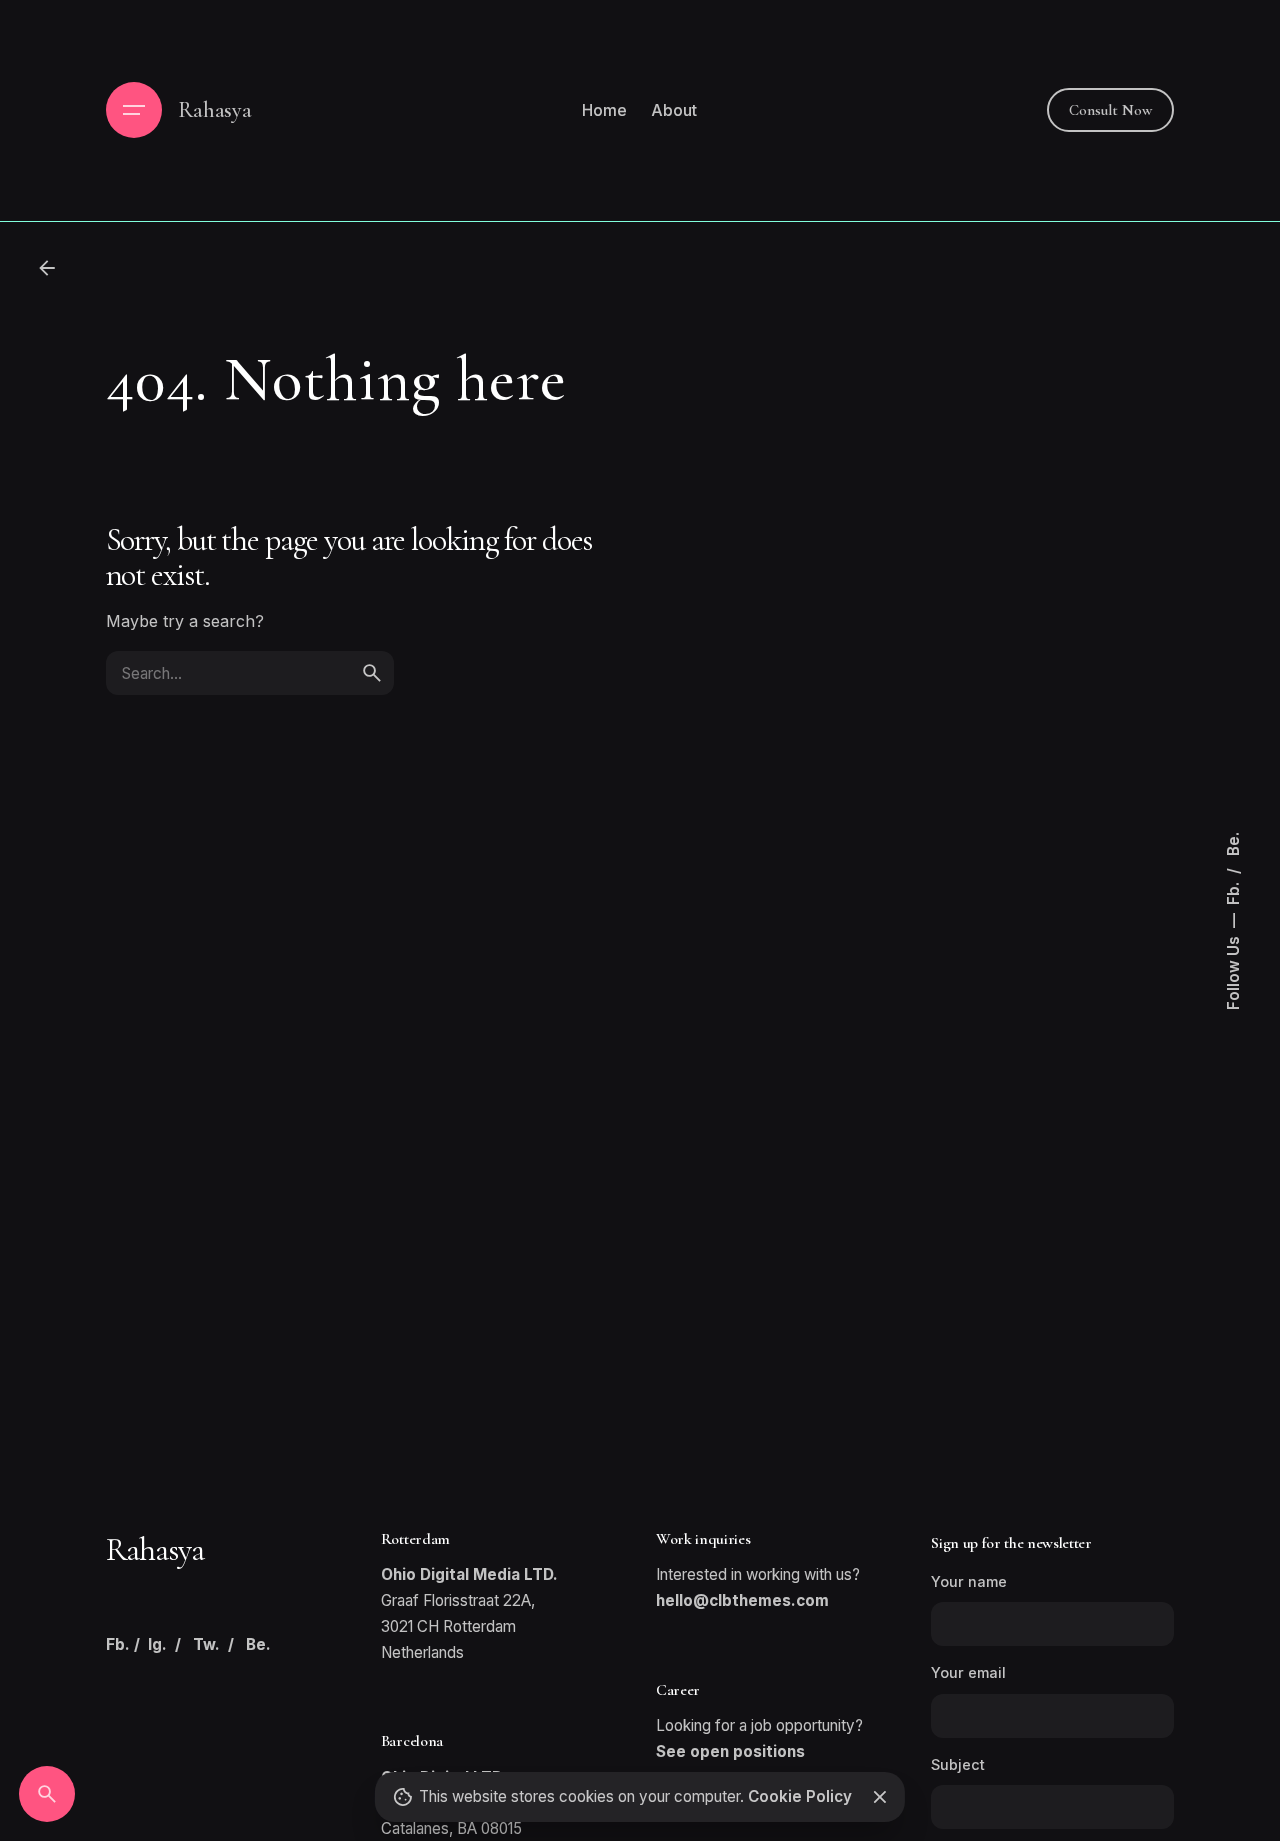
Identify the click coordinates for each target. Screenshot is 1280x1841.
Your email (968, 1672)
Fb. (1233, 891)
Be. (1233, 844)
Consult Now (1110, 110)
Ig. (157, 1644)
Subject (958, 1764)
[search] (372, 673)
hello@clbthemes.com (742, 1600)
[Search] (47, 1794)
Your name (969, 1581)
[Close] (879, 1797)
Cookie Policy (800, 1796)
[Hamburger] (134, 110)
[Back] (47, 268)
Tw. (206, 1644)
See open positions (730, 1751)
